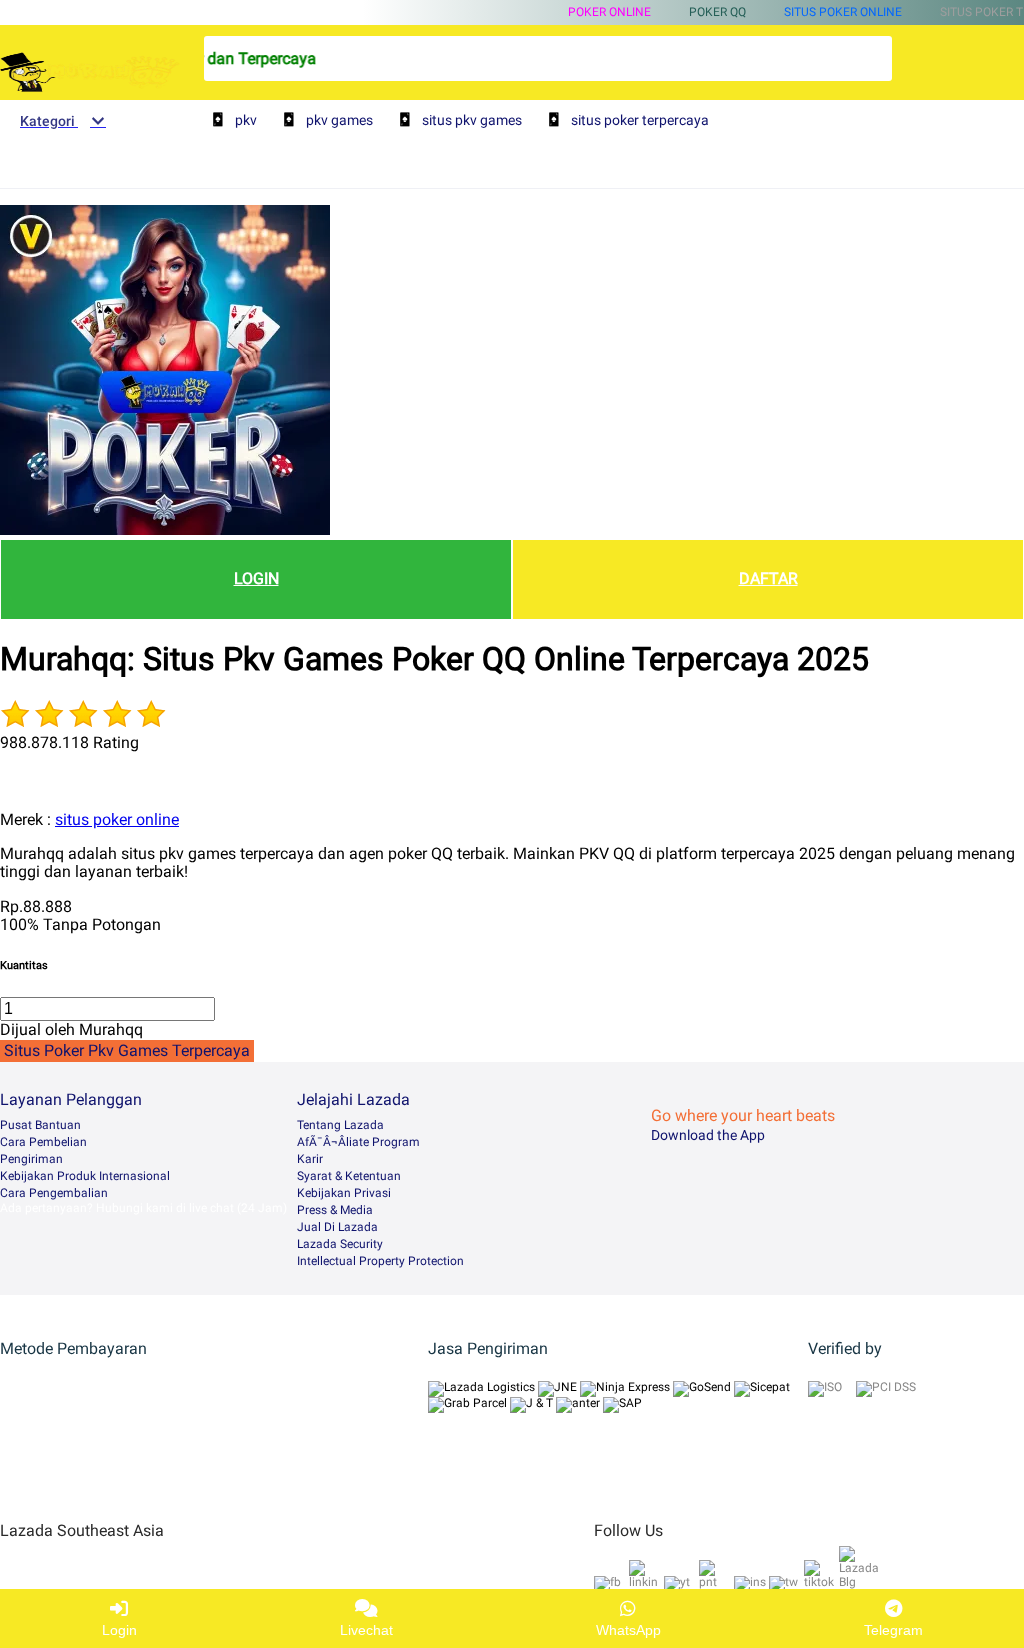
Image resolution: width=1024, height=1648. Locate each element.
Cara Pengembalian (54, 1193)
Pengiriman (31, 1159)
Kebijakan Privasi (344, 1193)
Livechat (366, 1630)
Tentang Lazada (340, 1125)
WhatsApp (628, 1630)
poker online (609, 12)
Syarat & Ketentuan (349, 1176)
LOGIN (256, 578)
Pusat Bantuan (40, 1125)
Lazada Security (340, 1244)
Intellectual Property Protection (380, 1261)
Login (119, 1630)
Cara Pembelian (43, 1142)
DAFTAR (768, 578)
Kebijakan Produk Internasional (85, 1176)
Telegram (893, 1630)
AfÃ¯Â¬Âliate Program (358, 1142)
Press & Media (335, 1210)
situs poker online (843, 12)
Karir (310, 1159)
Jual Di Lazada (337, 1227)
